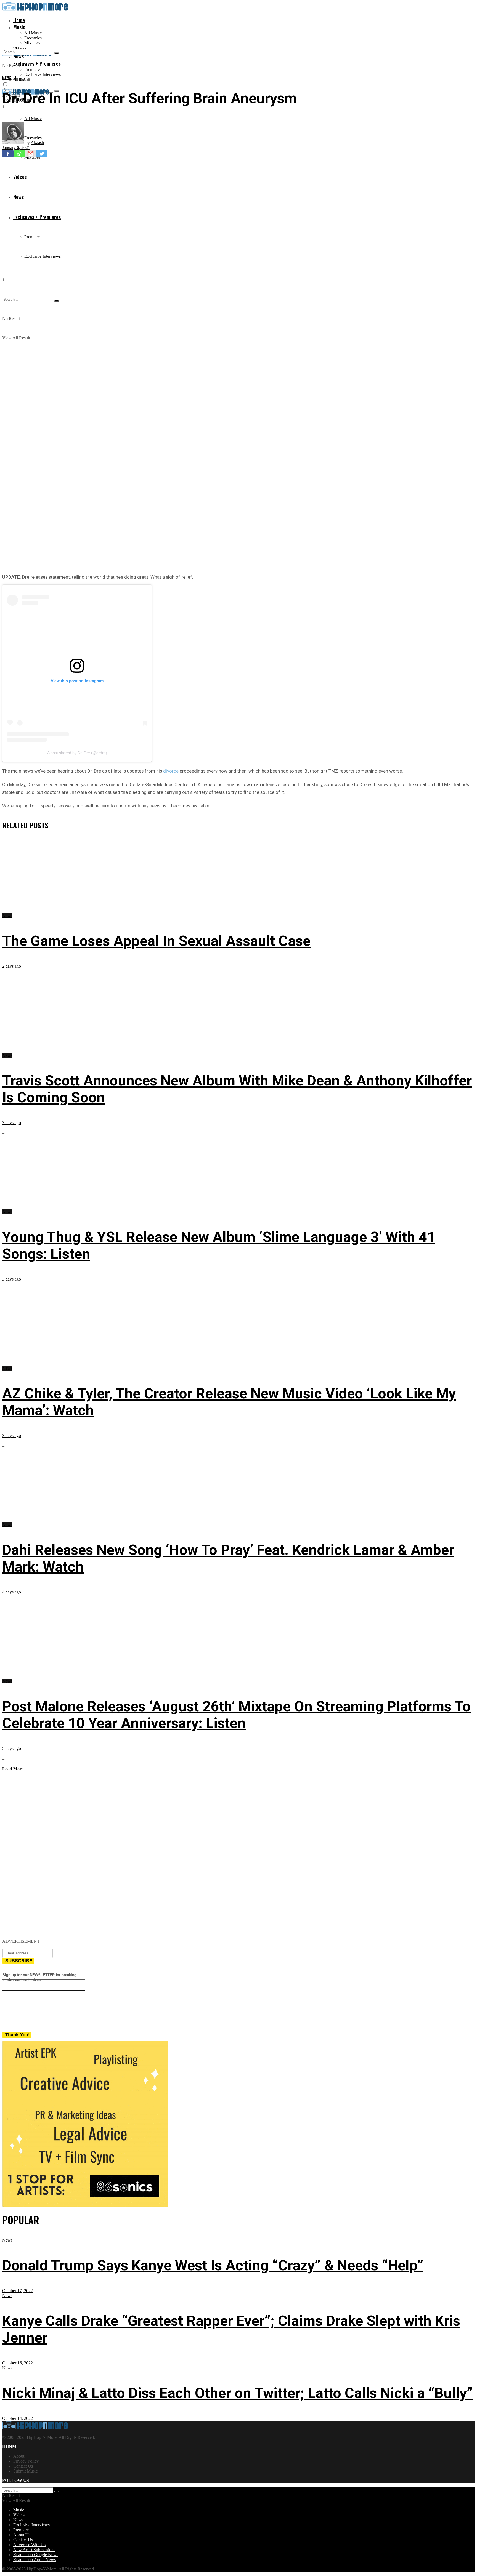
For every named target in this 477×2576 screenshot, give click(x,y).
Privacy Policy (26, 2461)
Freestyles (33, 38)
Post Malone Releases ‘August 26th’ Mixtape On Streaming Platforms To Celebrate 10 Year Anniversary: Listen (236, 1715)
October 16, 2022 (18, 2363)
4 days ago (12, 1592)
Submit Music (25, 2471)
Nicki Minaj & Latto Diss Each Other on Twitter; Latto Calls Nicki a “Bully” (238, 2393)
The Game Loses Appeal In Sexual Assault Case (156, 941)
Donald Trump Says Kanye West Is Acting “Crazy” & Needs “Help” (213, 2265)
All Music (33, 33)
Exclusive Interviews (43, 74)
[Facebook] (8, 154)
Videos (19, 2515)
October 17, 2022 (18, 2291)
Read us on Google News (36, 2555)
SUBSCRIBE (19, 1961)
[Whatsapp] (19, 154)
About (19, 2456)
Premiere (32, 69)
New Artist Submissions (34, 2550)
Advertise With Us (29, 2545)
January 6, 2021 (16, 147)
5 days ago (12, 1748)
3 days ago (12, 1123)
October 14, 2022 (18, 2418)
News (7, 78)
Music (19, 27)
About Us (22, 2535)
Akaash (37, 143)
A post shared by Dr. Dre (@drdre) (77, 753)
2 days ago (12, 966)
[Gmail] (31, 154)
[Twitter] (42, 154)
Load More (13, 1769)
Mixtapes (32, 43)
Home (19, 20)
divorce (171, 771)
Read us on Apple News (35, 2560)
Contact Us (23, 2466)
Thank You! (18, 2035)
